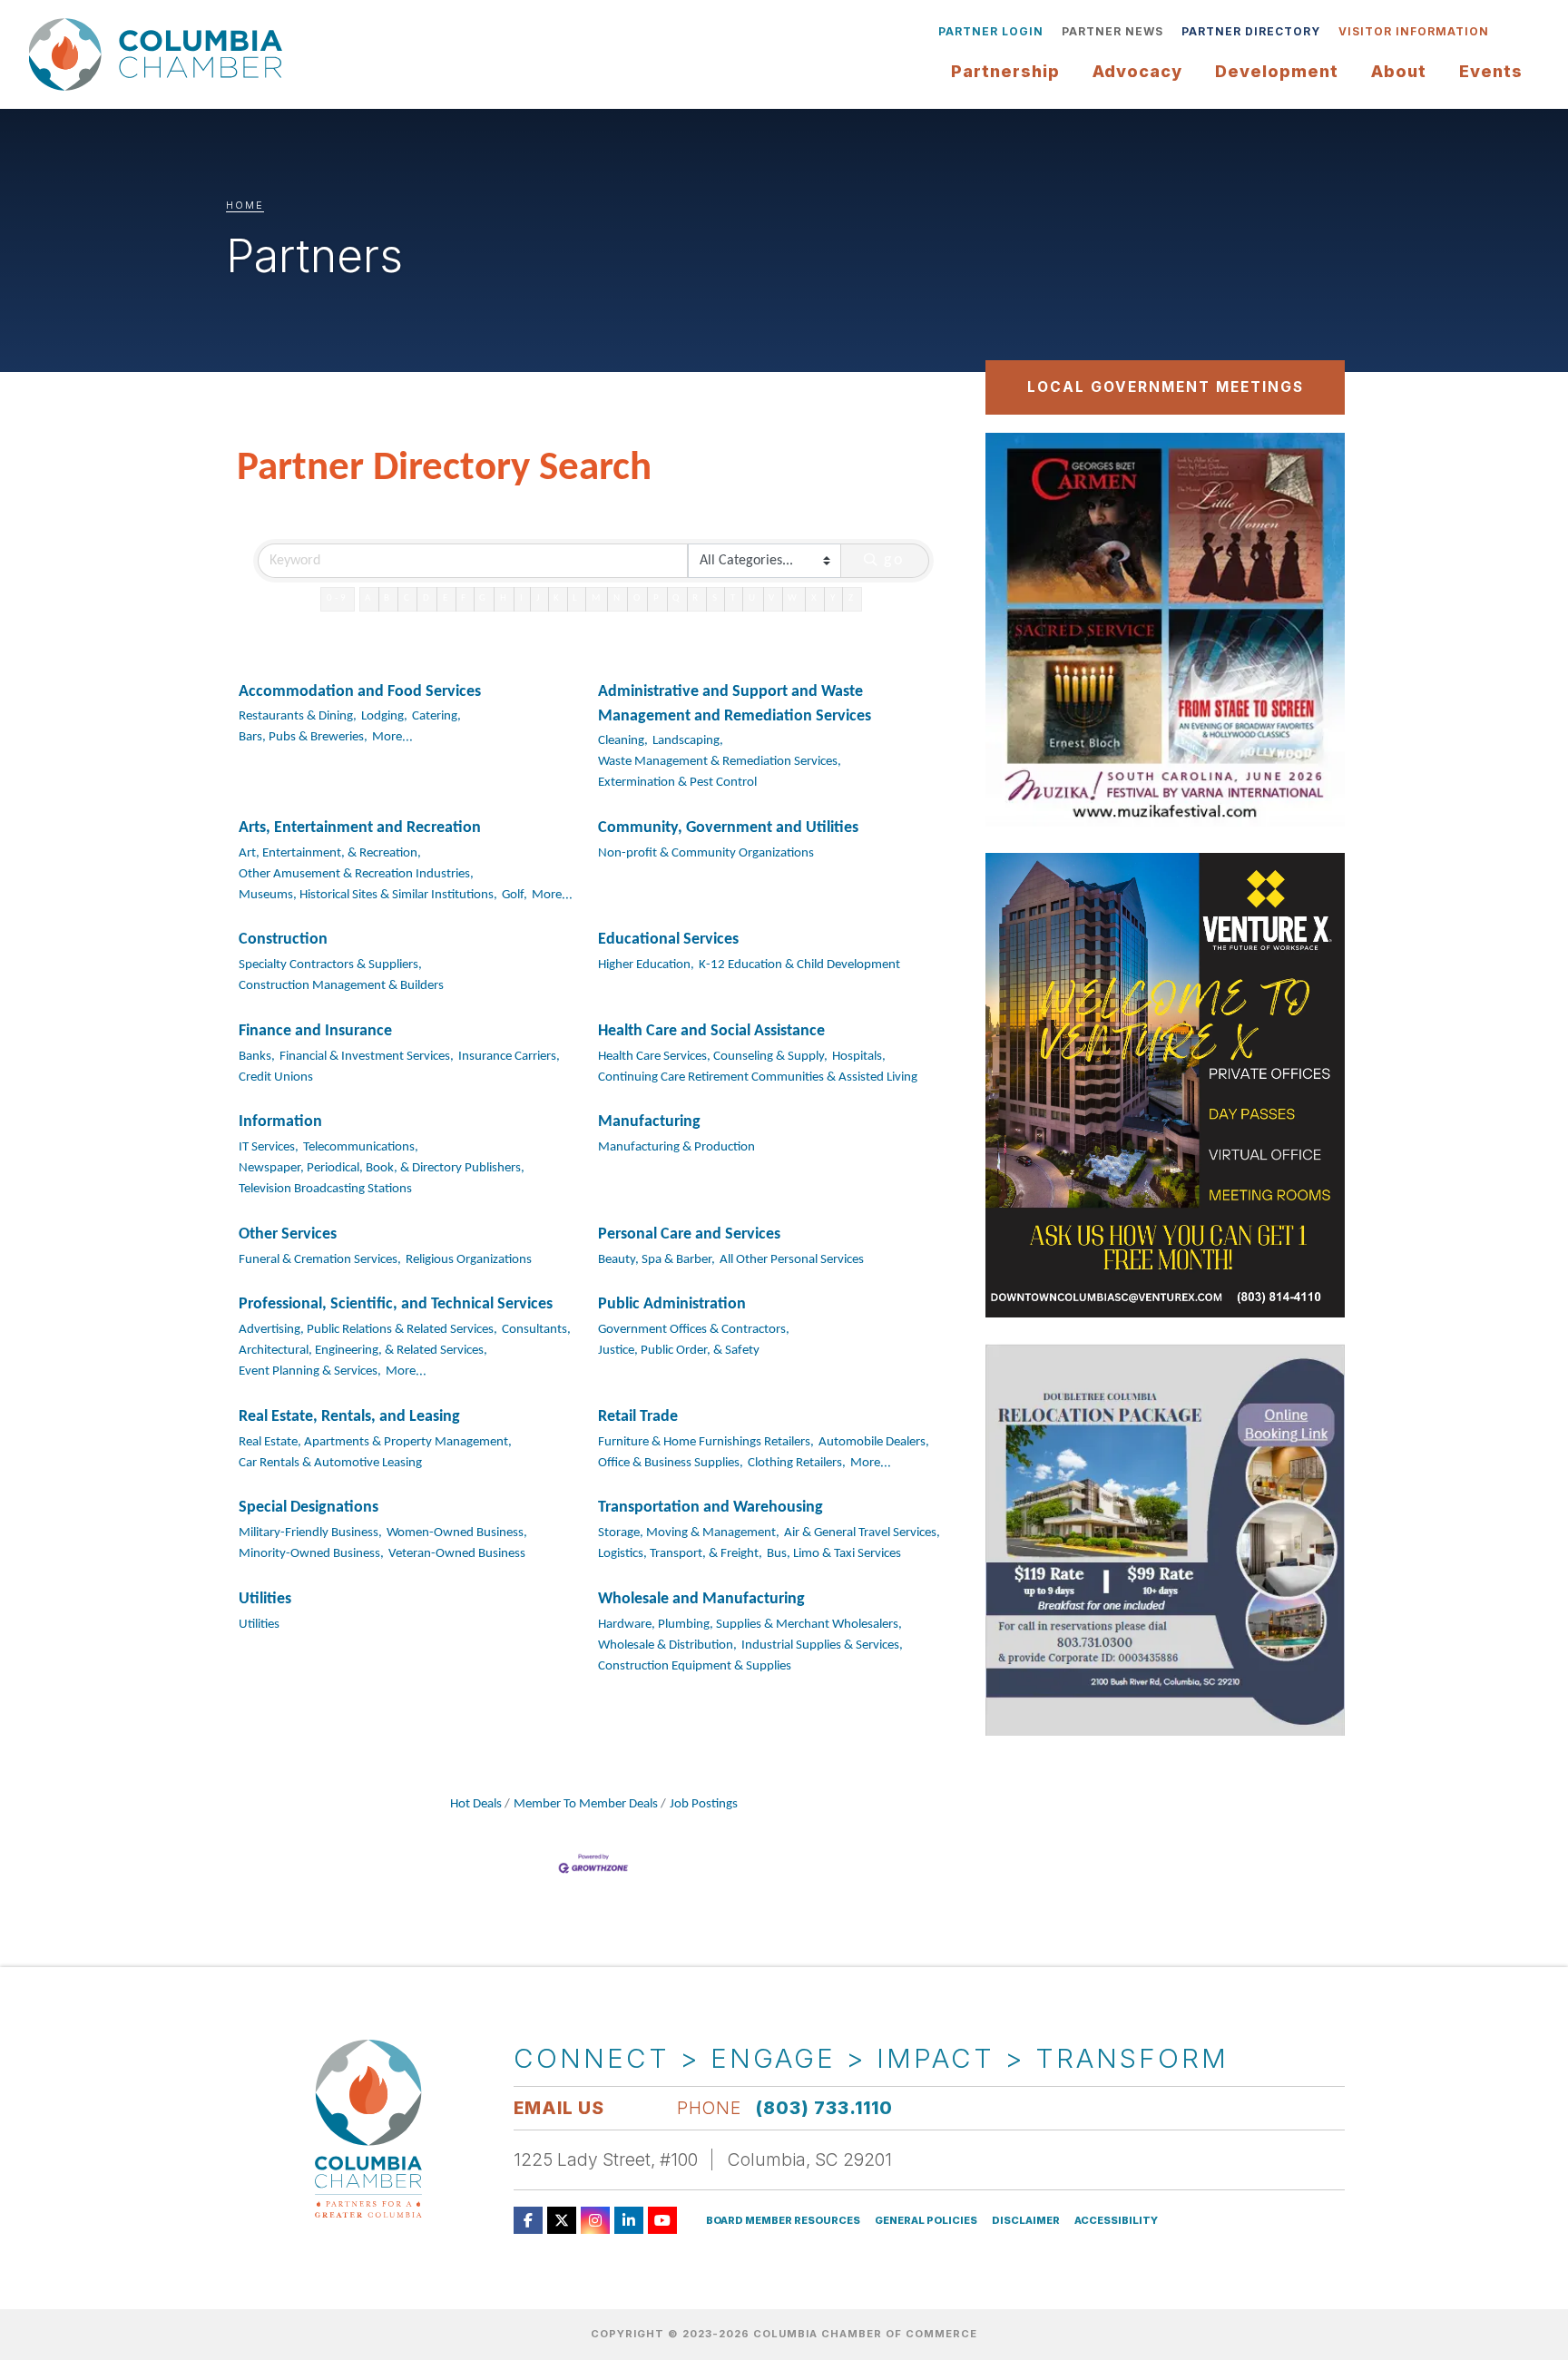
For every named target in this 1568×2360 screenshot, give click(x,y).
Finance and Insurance (315, 1031)
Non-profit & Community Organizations (706, 853)
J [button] (539, 598)
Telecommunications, (361, 1147)
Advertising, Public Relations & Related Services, (368, 1330)
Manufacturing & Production (676, 1147)
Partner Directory (1251, 31)
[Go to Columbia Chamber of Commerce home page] (161, 55)
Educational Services (668, 940)
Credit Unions (276, 1077)
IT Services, (269, 1147)
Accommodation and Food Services (360, 692)
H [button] (505, 598)
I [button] (523, 598)
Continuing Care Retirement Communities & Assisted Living (758, 1077)
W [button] (794, 598)
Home (245, 205)
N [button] (618, 598)
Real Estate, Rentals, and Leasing (349, 1417)
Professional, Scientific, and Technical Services (396, 1304)
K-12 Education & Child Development (799, 965)
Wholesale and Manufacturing (701, 1599)
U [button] (753, 598)
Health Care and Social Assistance (711, 1031)
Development (1277, 71)
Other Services (288, 1234)
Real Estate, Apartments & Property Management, (375, 1442)
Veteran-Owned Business (457, 1554)
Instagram (595, 2220)
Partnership (1005, 71)
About (1399, 71)
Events (1491, 71)
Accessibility (1116, 2221)
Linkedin (629, 2220)
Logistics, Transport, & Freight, (680, 1554)
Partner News (1112, 31)
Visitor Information (1414, 31)
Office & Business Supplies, (671, 1463)
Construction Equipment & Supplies (695, 1666)
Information (280, 1122)
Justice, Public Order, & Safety (679, 1351)
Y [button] (834, 598)
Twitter (562, 2220)
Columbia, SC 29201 (810, 2159)
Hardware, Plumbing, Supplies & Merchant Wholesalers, (750, 1625)
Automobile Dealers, (874, 1442)
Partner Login (991, 31)
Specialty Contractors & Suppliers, (330, 965)
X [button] (815, 598)
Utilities (265, 1599)
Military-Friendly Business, (310, 1533)
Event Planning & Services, (310, 1371)
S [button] (716, 598)
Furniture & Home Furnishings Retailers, (706, 1442)
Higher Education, (646, 965)
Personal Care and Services (689, 1234)
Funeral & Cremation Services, (320, 1260)
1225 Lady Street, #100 (606, 2159)
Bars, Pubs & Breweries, (303, 737)
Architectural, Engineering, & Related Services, (363, 1351)
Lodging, (384, 716)
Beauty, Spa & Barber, (657, 1260)
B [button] (388, 598)
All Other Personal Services (792, 1260)
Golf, (514, 895)
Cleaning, (623, 741)
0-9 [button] (338, 598)
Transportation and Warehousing (710, 1508)
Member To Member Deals (586, 1804)
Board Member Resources (783, 2221)
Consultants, (536, 1330)
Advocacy (1137, 71)
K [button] (558, 598)
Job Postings (704, 1804)
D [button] (427, 598)
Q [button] (677, 598)
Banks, (257, 1057)
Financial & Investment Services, (367, 1057)
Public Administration (672, 1304)
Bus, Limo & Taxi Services (834, 1554)
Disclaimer (1026, 2221)
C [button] (408, 598)
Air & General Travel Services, (862, 1533)
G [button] (484, 598)
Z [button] (852, 598)
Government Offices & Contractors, (694, 1330)
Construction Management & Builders (341, 986)
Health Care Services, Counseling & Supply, (713, 1057)
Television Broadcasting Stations (325, 1189)
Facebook (528, 2220)
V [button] (773, 598)
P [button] (657, 598)
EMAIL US (559, 2108)
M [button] (597, 598)
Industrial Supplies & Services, (822, 1645)
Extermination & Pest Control (677, 783)
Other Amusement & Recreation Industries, (356, 874)
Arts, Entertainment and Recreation (360, 828)
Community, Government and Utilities (728, 828)
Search (1512, 32)
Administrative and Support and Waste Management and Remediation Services (735, 704)
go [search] (895, 560)
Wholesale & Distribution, (667, 1645)
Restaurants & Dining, (298, 716)
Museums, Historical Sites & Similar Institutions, (368, 895)
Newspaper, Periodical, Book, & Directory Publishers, (382, 1168)
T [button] (734, 598)
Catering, (436, 716)
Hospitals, (859, 1057)
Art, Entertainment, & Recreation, (330, 853)
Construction (283, 940)
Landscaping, (688, 741)
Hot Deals (476, 1804)
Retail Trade (638, 1417)
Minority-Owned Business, (311, 1554)
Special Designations (309, 1508)
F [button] (465, 598)
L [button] (576, 598)
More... (392, 737)
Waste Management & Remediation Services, (720, 762)
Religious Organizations (469, 1260)
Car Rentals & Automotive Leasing (330, 1463)
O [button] (638, 598)
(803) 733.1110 (824, 2108)
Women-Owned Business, (457, 1533)
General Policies (926, 2221)
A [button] (369, 598)
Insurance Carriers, (509, 1057)
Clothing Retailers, (797, 1463)
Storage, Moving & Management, (689, 1533)
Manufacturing (649, 1122)
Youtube (662, 2220)
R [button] (696, 598)
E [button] (446, 598)
